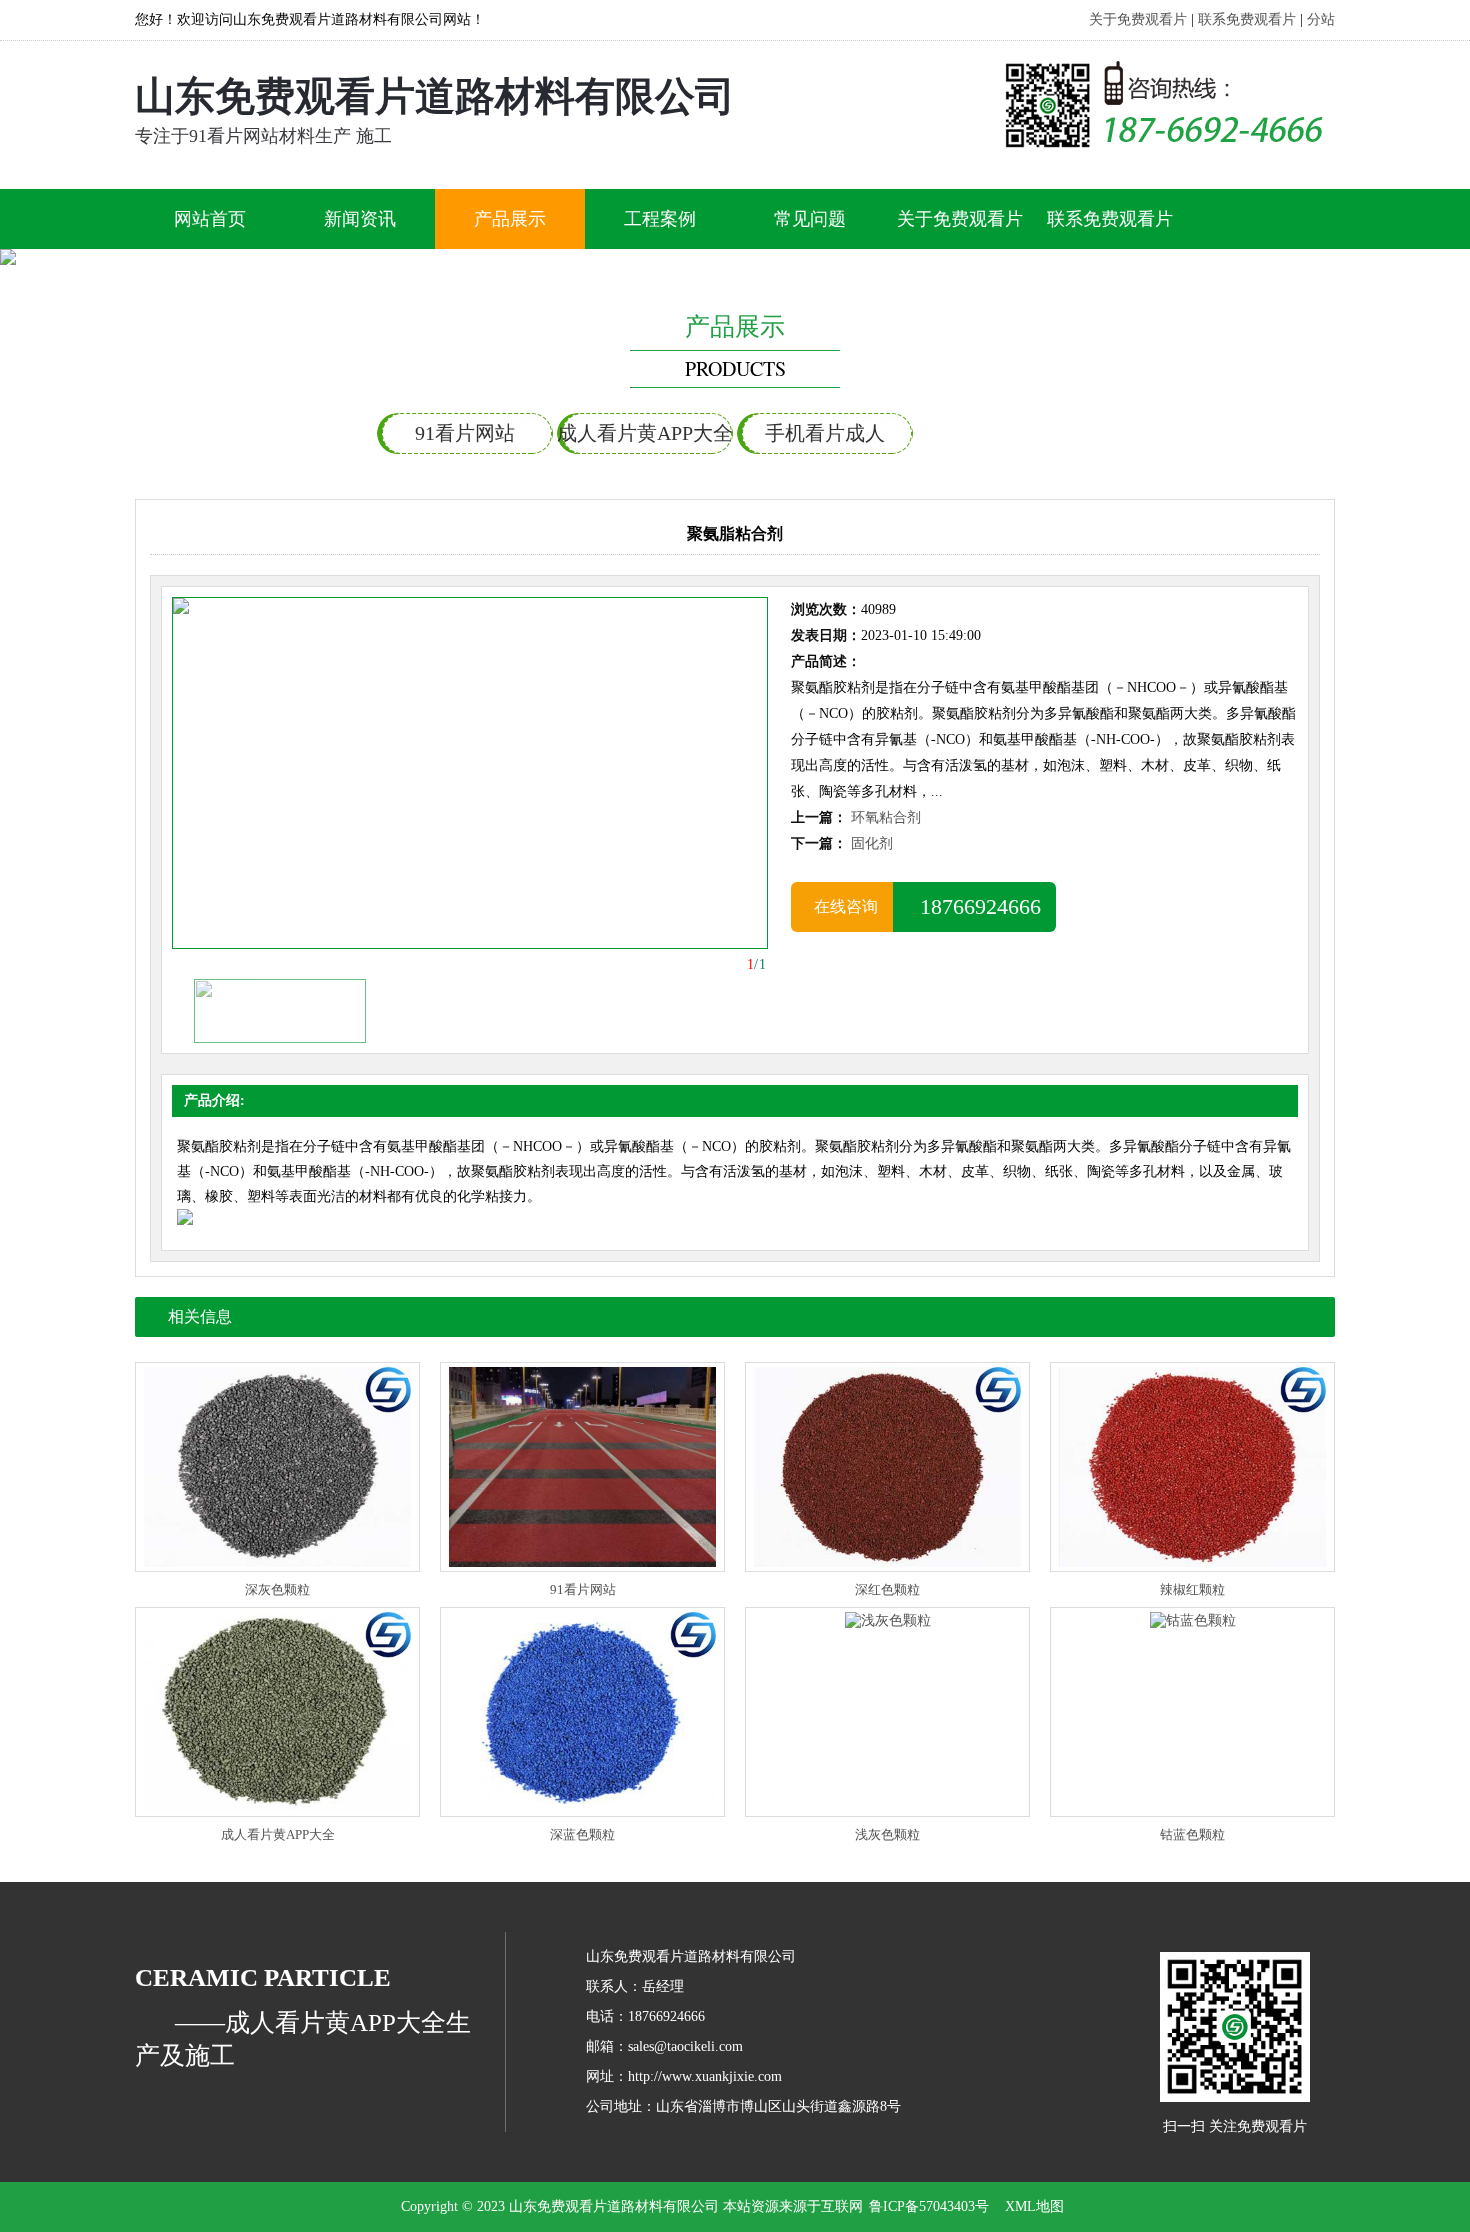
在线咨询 (842, 906)
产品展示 (510, 219)
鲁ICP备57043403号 (929, 2206)
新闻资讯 (360, 219)
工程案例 (660, 219)
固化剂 (872, 843)
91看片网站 (465, 433)
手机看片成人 (825, 433)
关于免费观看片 (1138, 19)
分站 (1321, 19)
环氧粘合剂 (886, 817)
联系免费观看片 (1247, 19)
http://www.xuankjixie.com (705, 2076)
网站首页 (210, 219)
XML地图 (1034, 2206)
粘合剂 (1005, 433)
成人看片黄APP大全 (645, 433)
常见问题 (810, 219)
